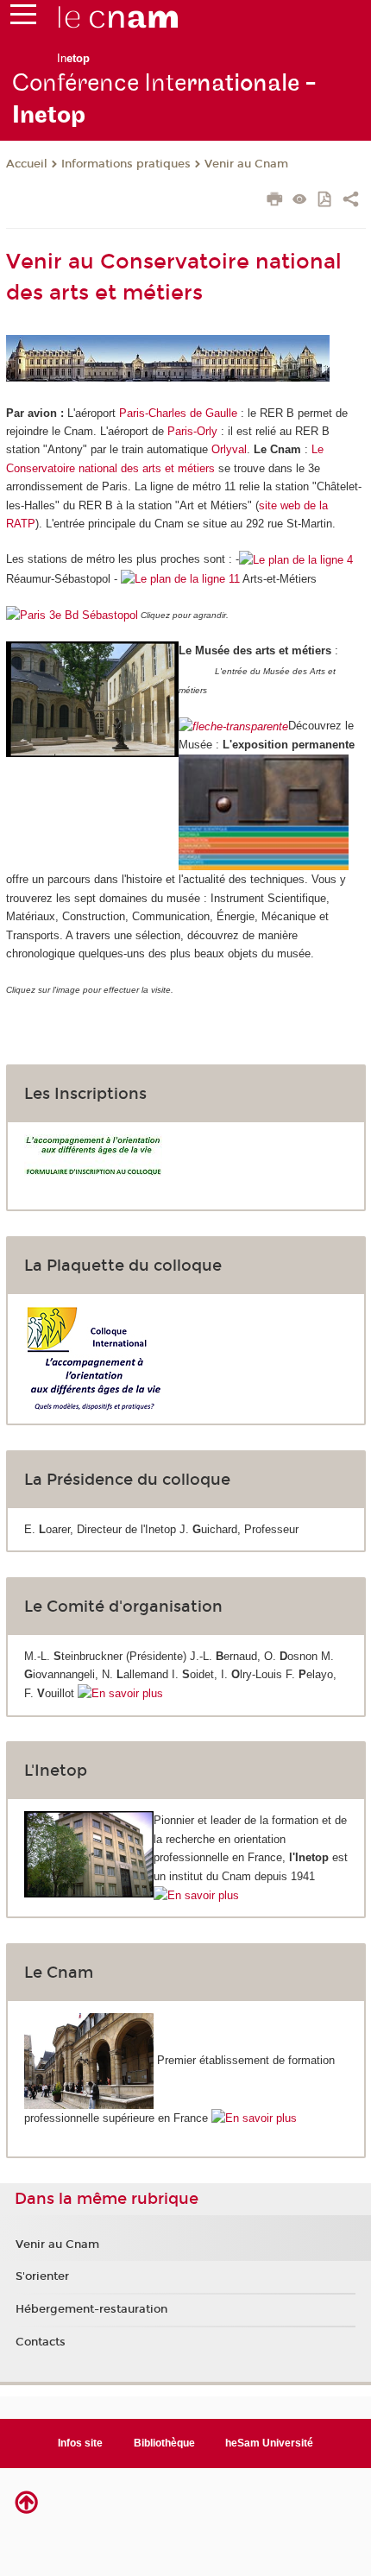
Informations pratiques (126, 164)
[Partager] (351, 201)
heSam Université (269, 2443)
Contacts (41, 2342)
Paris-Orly (192, 431)
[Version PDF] (326, 201)
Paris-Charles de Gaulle (178, 413)
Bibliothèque (164, 2443)
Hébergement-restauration (91, 2309)
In (73, 58)
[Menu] (23, 18)
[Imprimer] (275, 201)
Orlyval (229, 449)
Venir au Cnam (246, 164)
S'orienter (42, 2276)
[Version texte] (300, 201)
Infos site (80, 2443)
